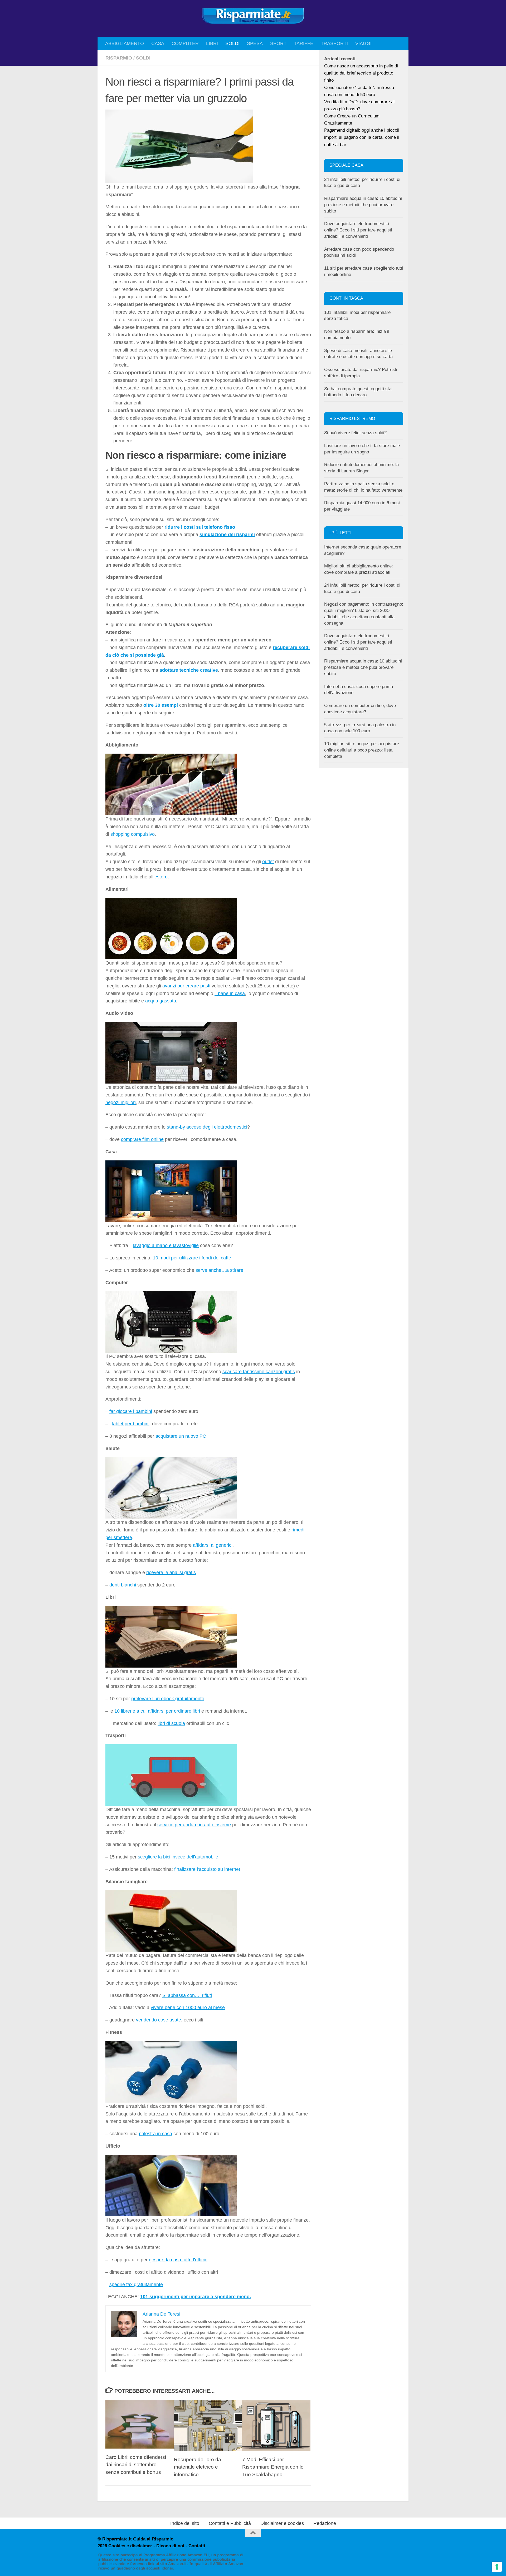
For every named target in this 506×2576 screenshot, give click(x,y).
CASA (158, 43)
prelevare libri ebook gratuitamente (168, 1699)
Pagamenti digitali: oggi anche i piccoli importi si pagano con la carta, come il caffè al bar (362, 137)
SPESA (255, 43)
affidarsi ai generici (213, 1545)
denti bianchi (123, 1585)
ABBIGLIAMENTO (125, 43)
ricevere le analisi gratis (171, 1573)
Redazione (325, 2523)
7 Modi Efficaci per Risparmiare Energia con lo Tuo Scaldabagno (273, 2467)
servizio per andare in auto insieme (194, 1825)
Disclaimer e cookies (282, 2523)
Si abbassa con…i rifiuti (187, 1995)
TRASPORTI (334, 43)
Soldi (143, 58)
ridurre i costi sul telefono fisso (200, 527)
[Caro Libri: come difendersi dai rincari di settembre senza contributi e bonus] (140, 2424)
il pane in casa (230, 993)
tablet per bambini (131, 1424)
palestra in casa (155, 2134)
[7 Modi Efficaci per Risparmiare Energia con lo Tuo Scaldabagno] (276, 2426)
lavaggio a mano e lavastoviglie (166, 1245)
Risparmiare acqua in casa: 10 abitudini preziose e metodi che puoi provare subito (363, 205)
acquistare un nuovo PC (181, 1436)
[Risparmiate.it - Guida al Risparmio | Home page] (253, 16)
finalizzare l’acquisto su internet (207, 1869)
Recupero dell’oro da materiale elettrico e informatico (198, 2467)
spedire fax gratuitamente (136, 2285)
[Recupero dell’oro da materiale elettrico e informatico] (208, 2426)
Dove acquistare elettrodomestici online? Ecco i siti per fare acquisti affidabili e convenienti (358, 230)
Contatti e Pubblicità (230, 2523)
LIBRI (212, 43)
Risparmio (119, 58)
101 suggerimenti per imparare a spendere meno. (196, 2297)
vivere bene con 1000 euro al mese (188, 2008)
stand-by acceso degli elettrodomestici (207, 1127)
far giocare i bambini (131, 1411)
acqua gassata (161, 1001)
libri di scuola (171, 1723)
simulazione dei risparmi (227, 535)
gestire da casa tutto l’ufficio (178, 2260)
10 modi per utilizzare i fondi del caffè (192, 1258)
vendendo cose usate (159, 2020)
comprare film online (142, 1139)
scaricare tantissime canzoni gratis (259, 1372)
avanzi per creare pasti (186, 986)
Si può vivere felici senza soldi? (355, 433)
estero (161, 877)
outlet (268, 862)
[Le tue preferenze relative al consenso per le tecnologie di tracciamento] (497, 2567)
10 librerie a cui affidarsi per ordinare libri (157, 1711)
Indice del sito (185, 2523)
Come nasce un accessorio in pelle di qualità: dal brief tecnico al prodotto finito (361, 73)
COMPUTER (185, 43)
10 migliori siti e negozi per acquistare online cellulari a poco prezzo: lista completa (362, 750)
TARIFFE (304, 43)
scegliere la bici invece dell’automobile (178, 1857)
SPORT (278, 43)
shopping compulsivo (133, 834)
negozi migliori (121, 1102)
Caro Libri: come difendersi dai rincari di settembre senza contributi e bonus (136, 2465)
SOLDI (232, 43)
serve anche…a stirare (219, 1270)
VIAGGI (363, 43)
